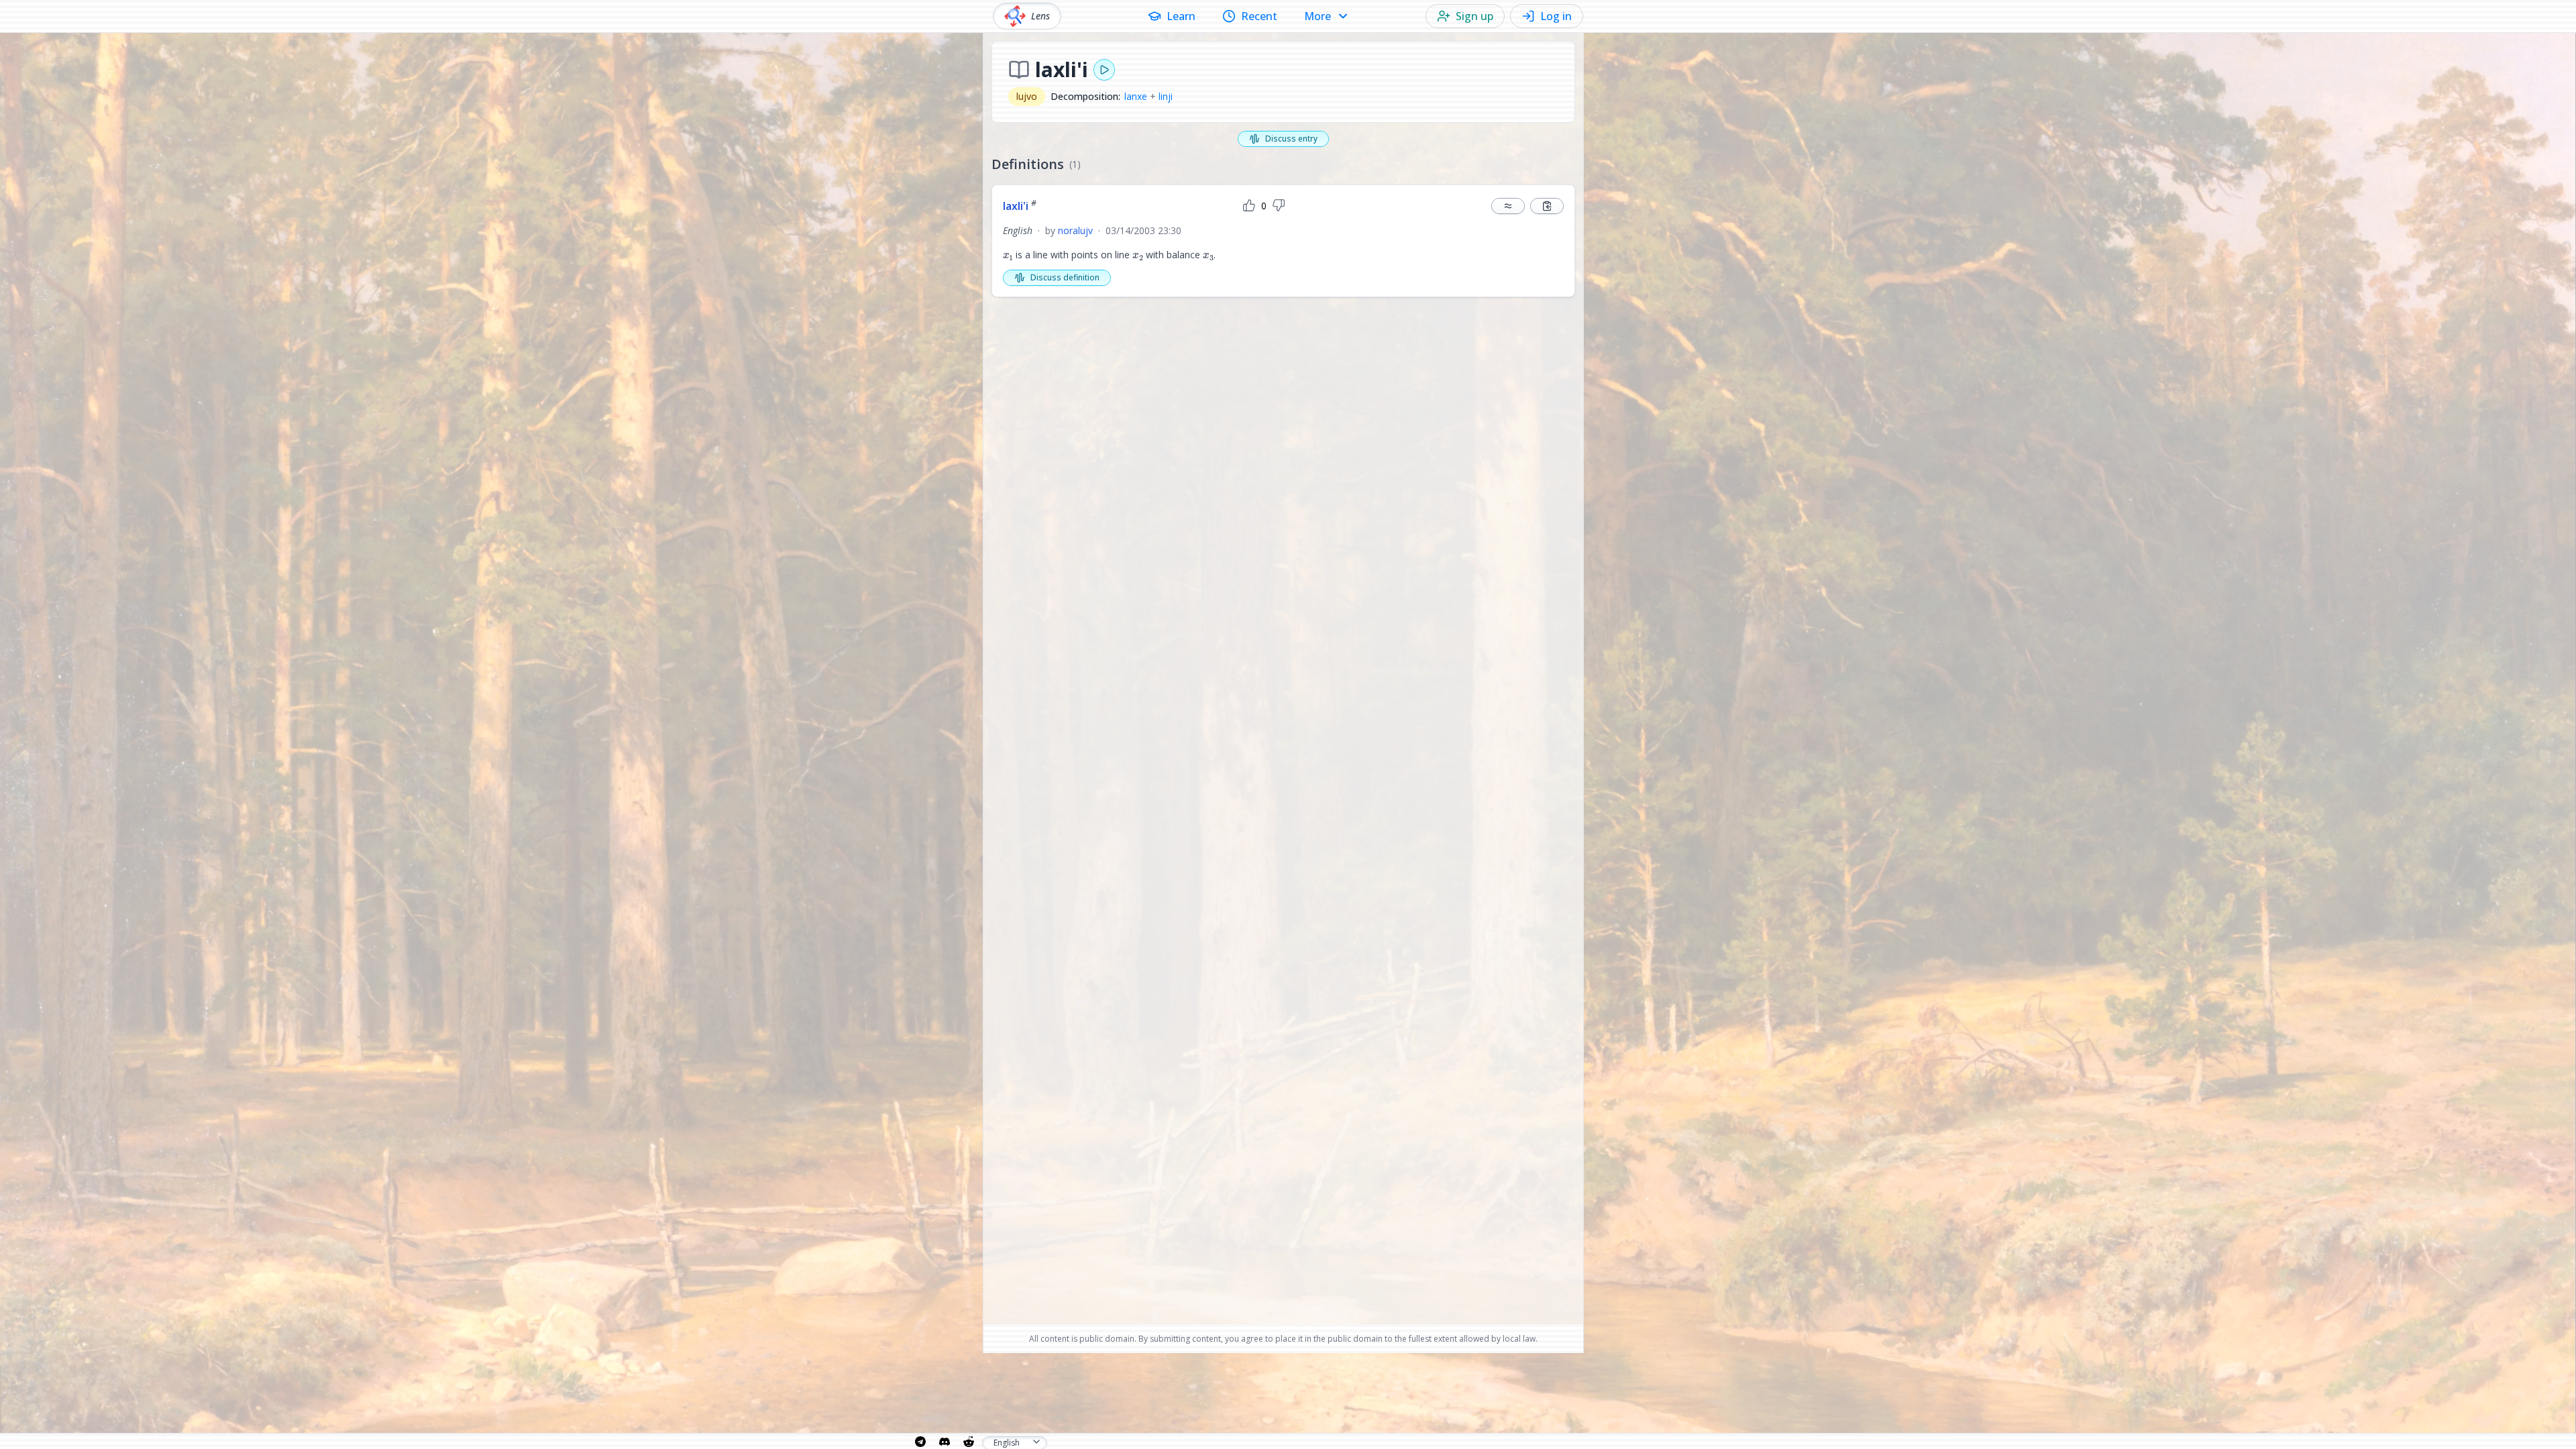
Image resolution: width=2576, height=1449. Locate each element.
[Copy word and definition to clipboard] (1547, 206)
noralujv (1075, 230)
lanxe (1136, 96)
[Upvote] (1249, 206)
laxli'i (1020, 206)
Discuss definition (1065, 277)
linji (1166, 96)
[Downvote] (1279, 206)
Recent (1259, 16)
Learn (1181, 16)
